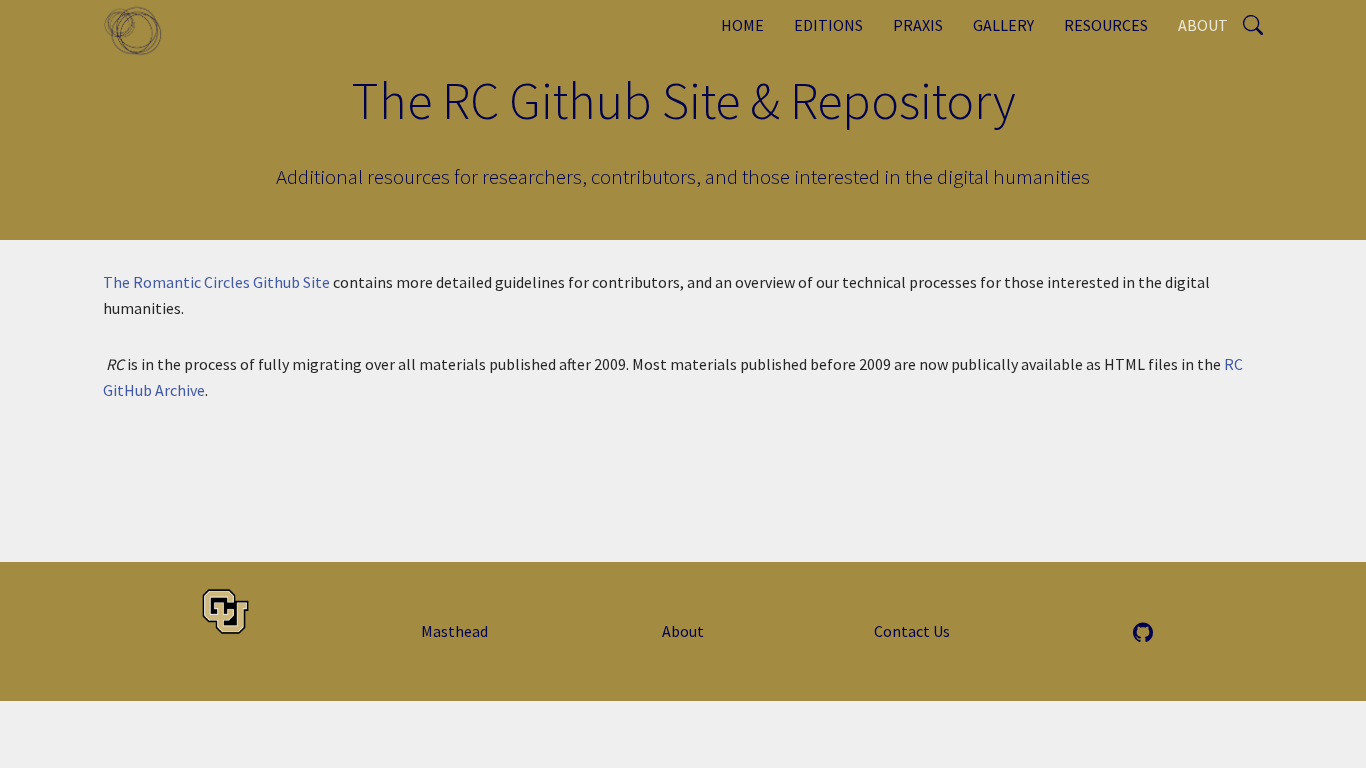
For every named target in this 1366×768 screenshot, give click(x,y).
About (1203, 25)
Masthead (454, 631)
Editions (828, 25)
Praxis (918, 25)
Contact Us (912, 631)
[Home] (140, 30)
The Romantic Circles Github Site (216, 282)
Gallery (1003, 25)
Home (742, 25)
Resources (1106, 25)
